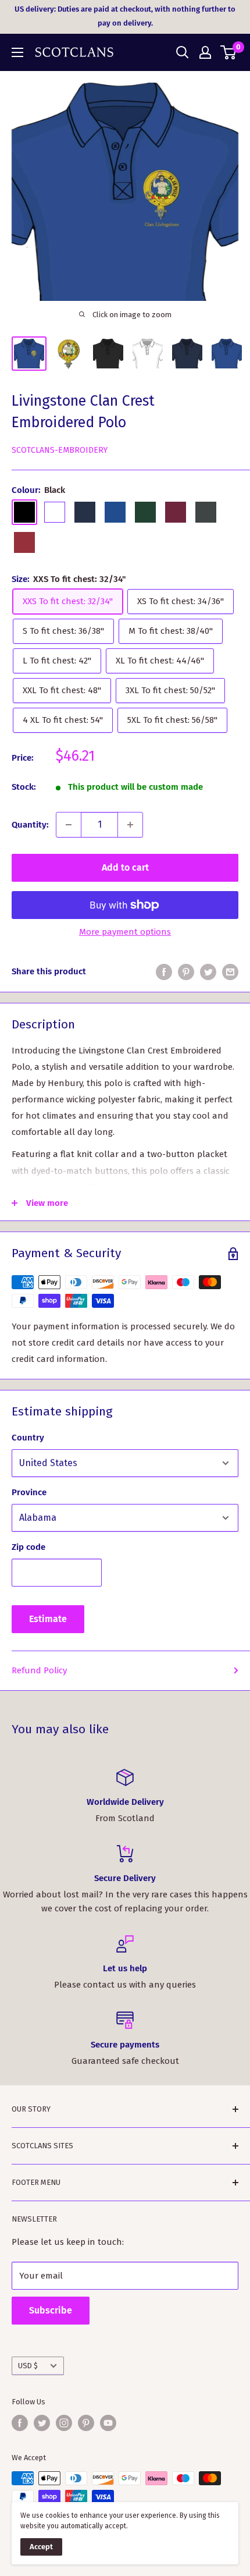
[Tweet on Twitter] (208, 972)
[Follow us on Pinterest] (86, 2423)
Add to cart (125, 867)
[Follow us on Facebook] (20, 2423)
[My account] (205, 52)
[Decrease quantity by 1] (69, 825)
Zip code (28, 1547)
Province (29, 1492)
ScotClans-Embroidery (60, 450)
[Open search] (183, 52)
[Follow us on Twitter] (42, 2423)
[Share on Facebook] (164, 972)
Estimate (48, 1619)
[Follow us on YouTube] (108, 2423)
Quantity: (30, 825)
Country (28, 1438)
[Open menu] (17, 52)
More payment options (125, 932)
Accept (41, 2547)
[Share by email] (230, 972)
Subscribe (51, 2310)
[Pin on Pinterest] (186, 972)
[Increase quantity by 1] (130, 825)
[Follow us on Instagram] (64, 2423)
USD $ (28, 2366)
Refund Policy (39, 1670)
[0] (229, 52)
